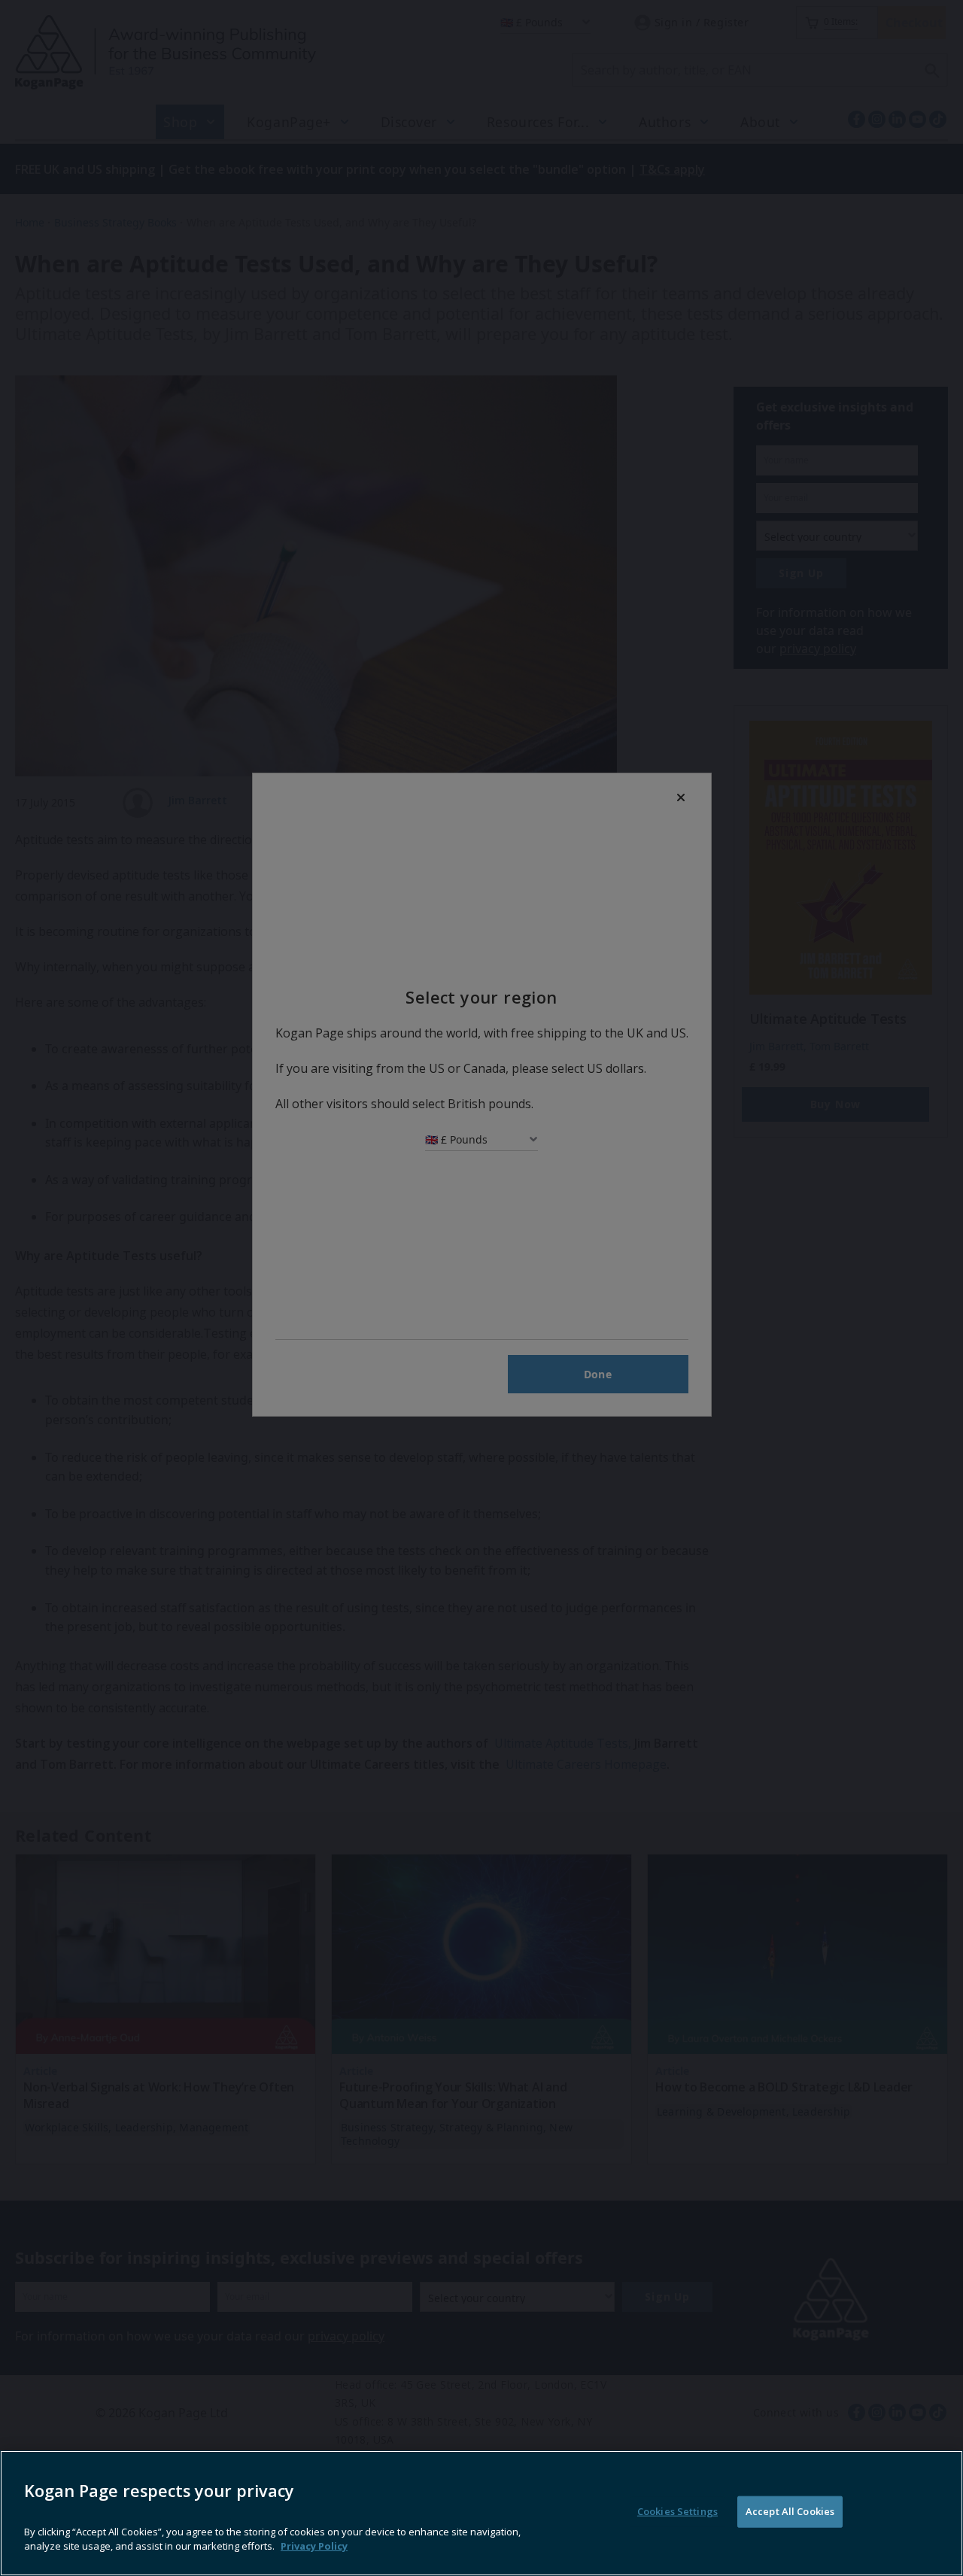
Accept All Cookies (790, 2511)
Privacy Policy (314, 2546)
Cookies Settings (677, 2511)
